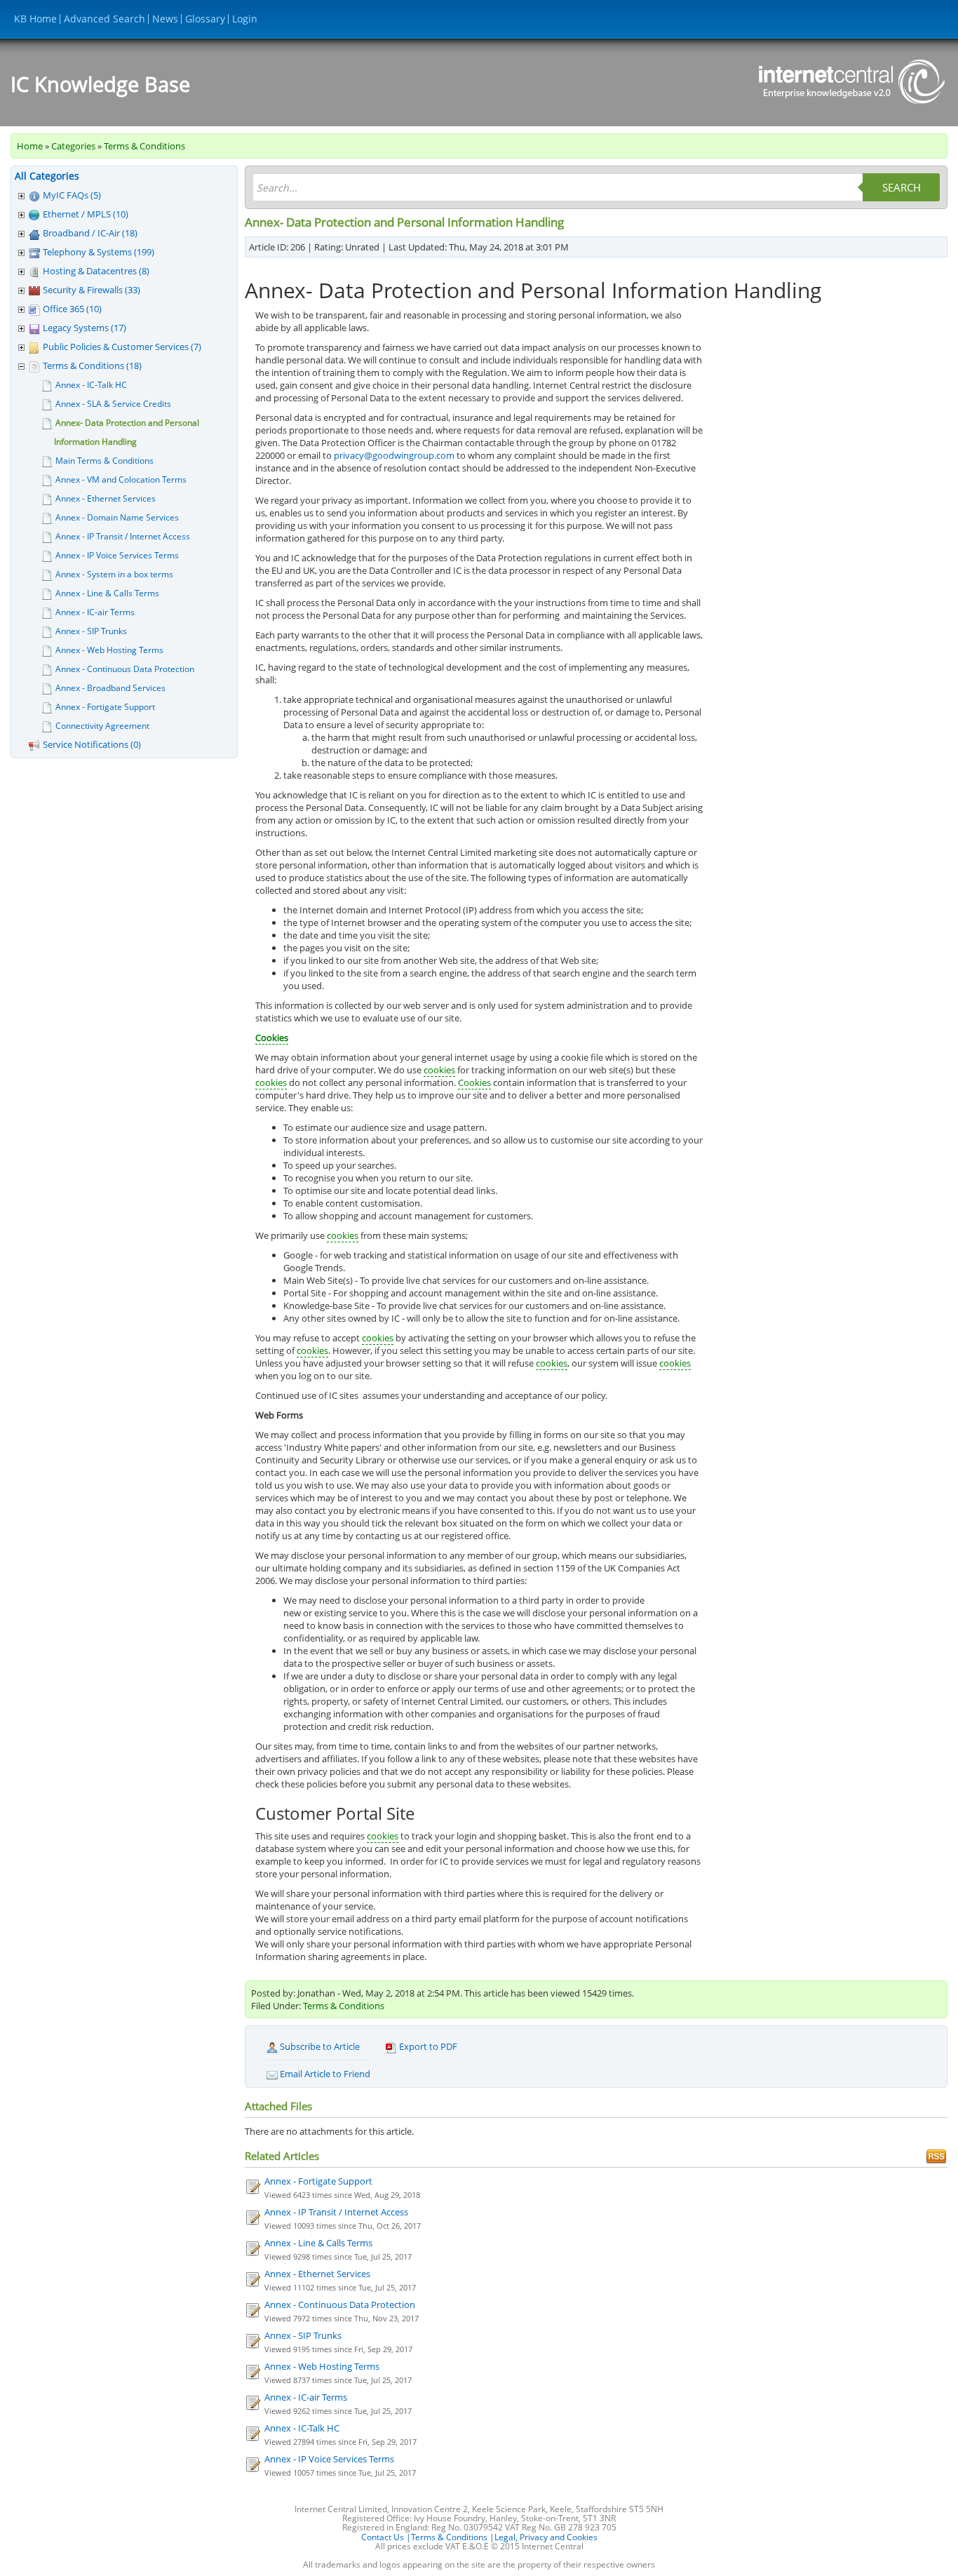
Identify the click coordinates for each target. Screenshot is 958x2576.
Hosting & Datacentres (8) (96, 271)
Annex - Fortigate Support (105, 707)
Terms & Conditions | (453, 2537)
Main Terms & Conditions (104, 461)
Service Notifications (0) (92, 744)
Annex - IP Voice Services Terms (117, 555)
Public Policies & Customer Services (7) (122, 347)
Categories (73, 146)
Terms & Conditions (144, 146)
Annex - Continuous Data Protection (125, 669)
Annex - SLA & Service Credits (113, 404)
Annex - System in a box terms (114, 574)
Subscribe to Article (319, 2046)
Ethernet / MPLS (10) (86, 214)
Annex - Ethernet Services (106, 498)
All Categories (47, 176)
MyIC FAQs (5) (72, 195)
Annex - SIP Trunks (91, 631)
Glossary (205, 19)
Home (30, 146)
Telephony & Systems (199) (99, 252)
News (165, 19)
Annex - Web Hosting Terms (109, 650)
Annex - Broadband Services (110, 688)
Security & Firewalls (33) (92, 290)
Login (245, 19)
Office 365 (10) (72, 309)
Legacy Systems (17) (85, 328)
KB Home (35, 19)
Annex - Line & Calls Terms (107, 593)
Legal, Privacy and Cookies (546, 2537)
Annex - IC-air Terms (95, 612)
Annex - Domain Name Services (117, 517)
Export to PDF (427, 2046)
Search (902, 187)
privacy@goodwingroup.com (394, 455)
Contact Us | (386, 2537)
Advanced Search (104, 19)
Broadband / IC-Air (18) (90, 233)
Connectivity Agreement (102, 726)
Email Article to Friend (324, 2074)
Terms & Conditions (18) (92, 365)
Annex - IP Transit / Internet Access (123, 536)
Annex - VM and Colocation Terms (121, 479)
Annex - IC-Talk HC (91, 385)
